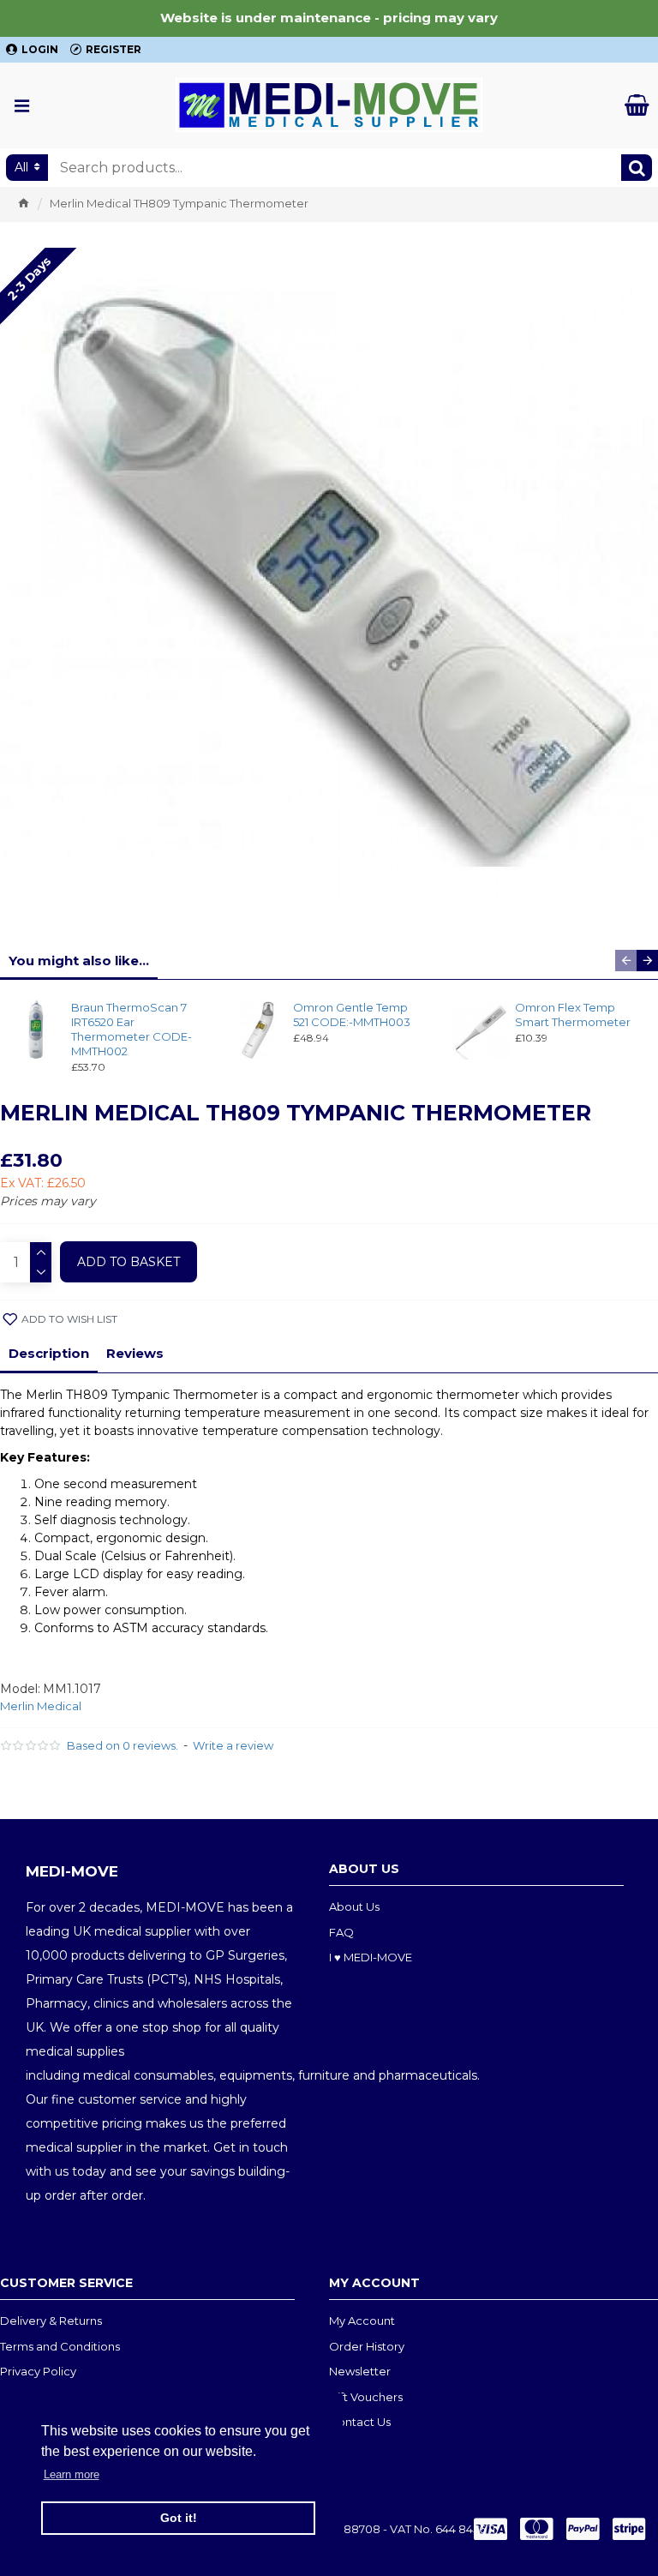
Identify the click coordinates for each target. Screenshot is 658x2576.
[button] (626, 961)
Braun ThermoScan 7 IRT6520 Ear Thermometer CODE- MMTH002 (132, 1029)
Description (49, 1353)
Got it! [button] (179, 2518)
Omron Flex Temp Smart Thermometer (573, 1015)
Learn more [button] (72, 2474)
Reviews (135, 1353)
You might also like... (79, 961)
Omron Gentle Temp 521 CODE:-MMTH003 (352, 1015)
